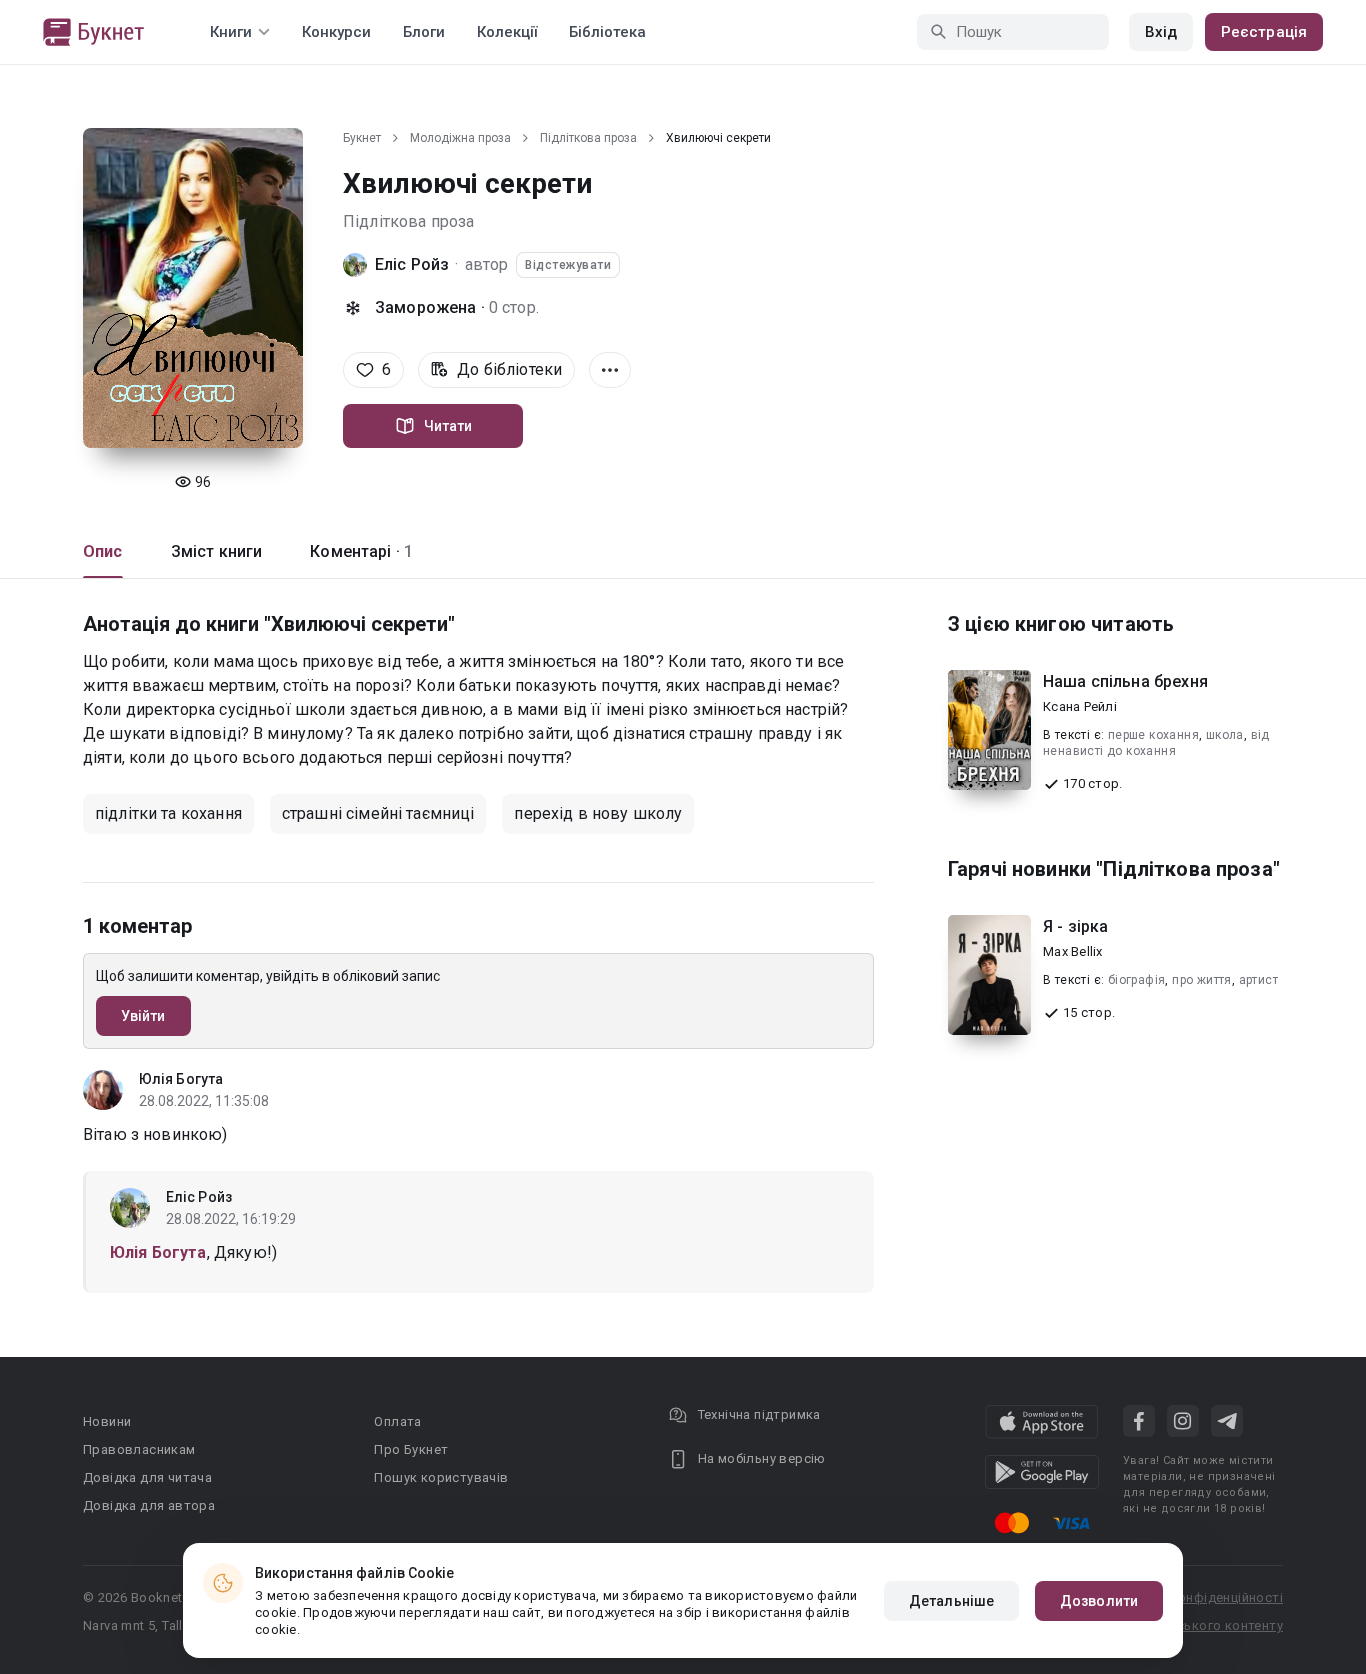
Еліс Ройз (412, 264)
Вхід (1161, 32)
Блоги (424, 32)
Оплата (397, 1421)
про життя (1202, 980)
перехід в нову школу (598, 813)
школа (1225, 735)
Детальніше (951, 1601)
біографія (1137, 980)
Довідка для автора (149, 1505)
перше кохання (1153, 735)
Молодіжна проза (460, 138)
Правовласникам (139, 1449)
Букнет (362, 138)
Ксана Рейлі (1080, 706)
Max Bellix (1073, 951)
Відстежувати (568, 265)
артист (1258, 980)
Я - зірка (1075, 926)
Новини (107, 1421)
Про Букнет (411, 1449)
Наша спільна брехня (1125, 681)
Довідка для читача (147, 1477)
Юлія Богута (181, 1079)
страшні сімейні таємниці (378, 813)
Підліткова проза (588, 138)
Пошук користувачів (441, 1477)
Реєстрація (1264, 32)
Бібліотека (607, 32)
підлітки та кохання (168, 813)
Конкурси (336, 32)
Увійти (143, 1016)
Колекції (507, 32)
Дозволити (1099, 1601)
